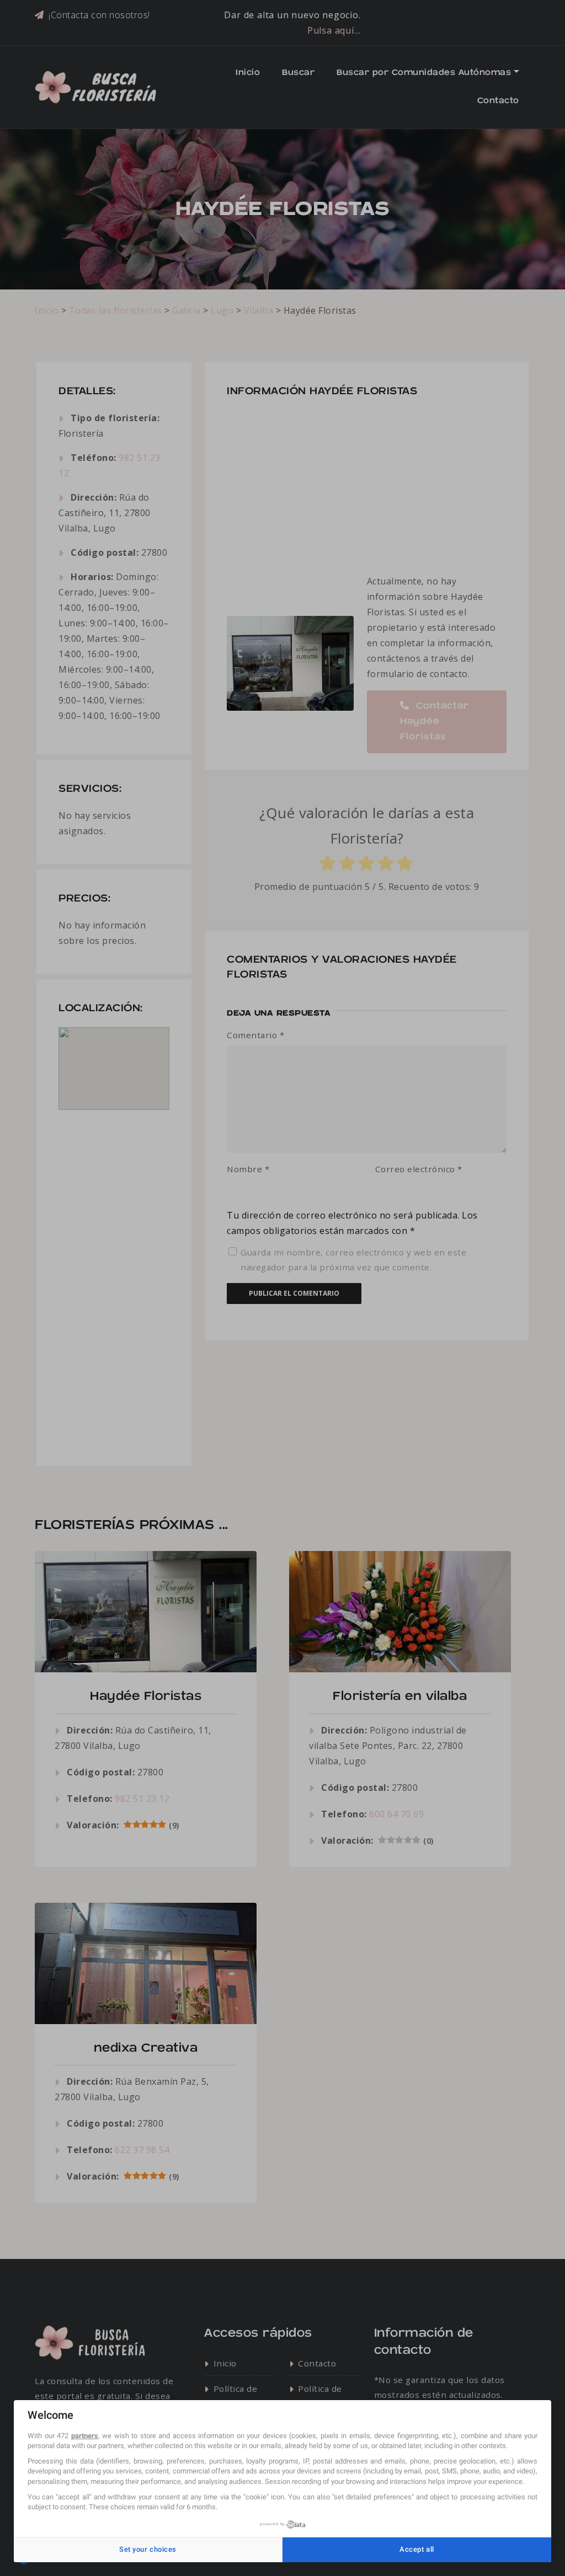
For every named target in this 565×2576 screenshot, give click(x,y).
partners (85, 2436)
